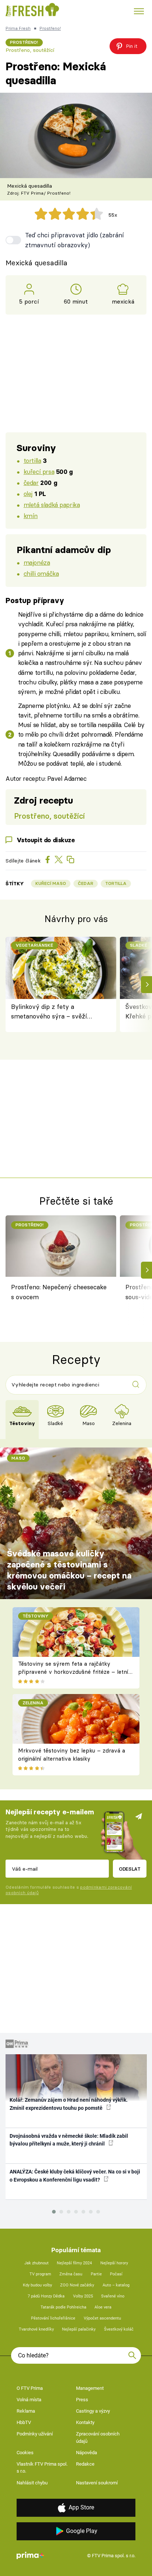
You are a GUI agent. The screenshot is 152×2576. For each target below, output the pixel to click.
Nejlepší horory (114, 2263)
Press (82, 2400)
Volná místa (29, 2400)
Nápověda (87, 2453)
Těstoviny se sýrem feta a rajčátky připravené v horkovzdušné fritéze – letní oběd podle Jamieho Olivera (73, 1672)
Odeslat (130, 1869)
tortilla (32, 460)
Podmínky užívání (35, 2434)
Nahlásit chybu (32, 2483)
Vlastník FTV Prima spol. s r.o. (42, 2468)
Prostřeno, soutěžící (30, 50)
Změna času (71, 2274)
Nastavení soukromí (97, 2483)
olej (28, 494)
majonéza (37, 562)
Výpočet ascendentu (102, 2318)
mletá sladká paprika (52, 505)
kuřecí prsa (39, 472)
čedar (31, 483)
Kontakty (85, 2422)
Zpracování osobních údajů (98, 2437)
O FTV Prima (30, 2388)
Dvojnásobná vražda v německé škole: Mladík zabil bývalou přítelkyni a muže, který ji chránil (69, 2140)
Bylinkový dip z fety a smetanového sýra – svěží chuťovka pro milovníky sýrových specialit (49, 1012)
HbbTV (24, 2422)
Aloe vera (103, 2307)
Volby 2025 (83, 2296)
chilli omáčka (41, 573)
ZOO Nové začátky (77, 2285)
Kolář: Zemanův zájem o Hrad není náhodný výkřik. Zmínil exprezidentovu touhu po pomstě (69, 2104)
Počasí (116, 2274)
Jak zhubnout (37, 2263)
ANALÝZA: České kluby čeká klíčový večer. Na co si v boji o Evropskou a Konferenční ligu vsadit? (75, 2175)
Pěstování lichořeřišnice (53, 2318)
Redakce (85, 2464)
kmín (31, 516)
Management (90, 2388)
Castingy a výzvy (93, 2411)
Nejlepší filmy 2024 (74, 2263)
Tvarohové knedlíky (36, 2329)
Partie (96, 2274)
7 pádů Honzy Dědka (46, 2296)
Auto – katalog (116, 2285)
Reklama (26, 2411)
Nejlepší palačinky (79, 2329)
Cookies (25, 2453)
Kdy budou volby (37, 2285)
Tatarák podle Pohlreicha (63, 2307)
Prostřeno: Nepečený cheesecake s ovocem (59, 1292)
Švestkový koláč (119, 2329)
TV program (40, 2274)
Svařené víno (113, 2296)
